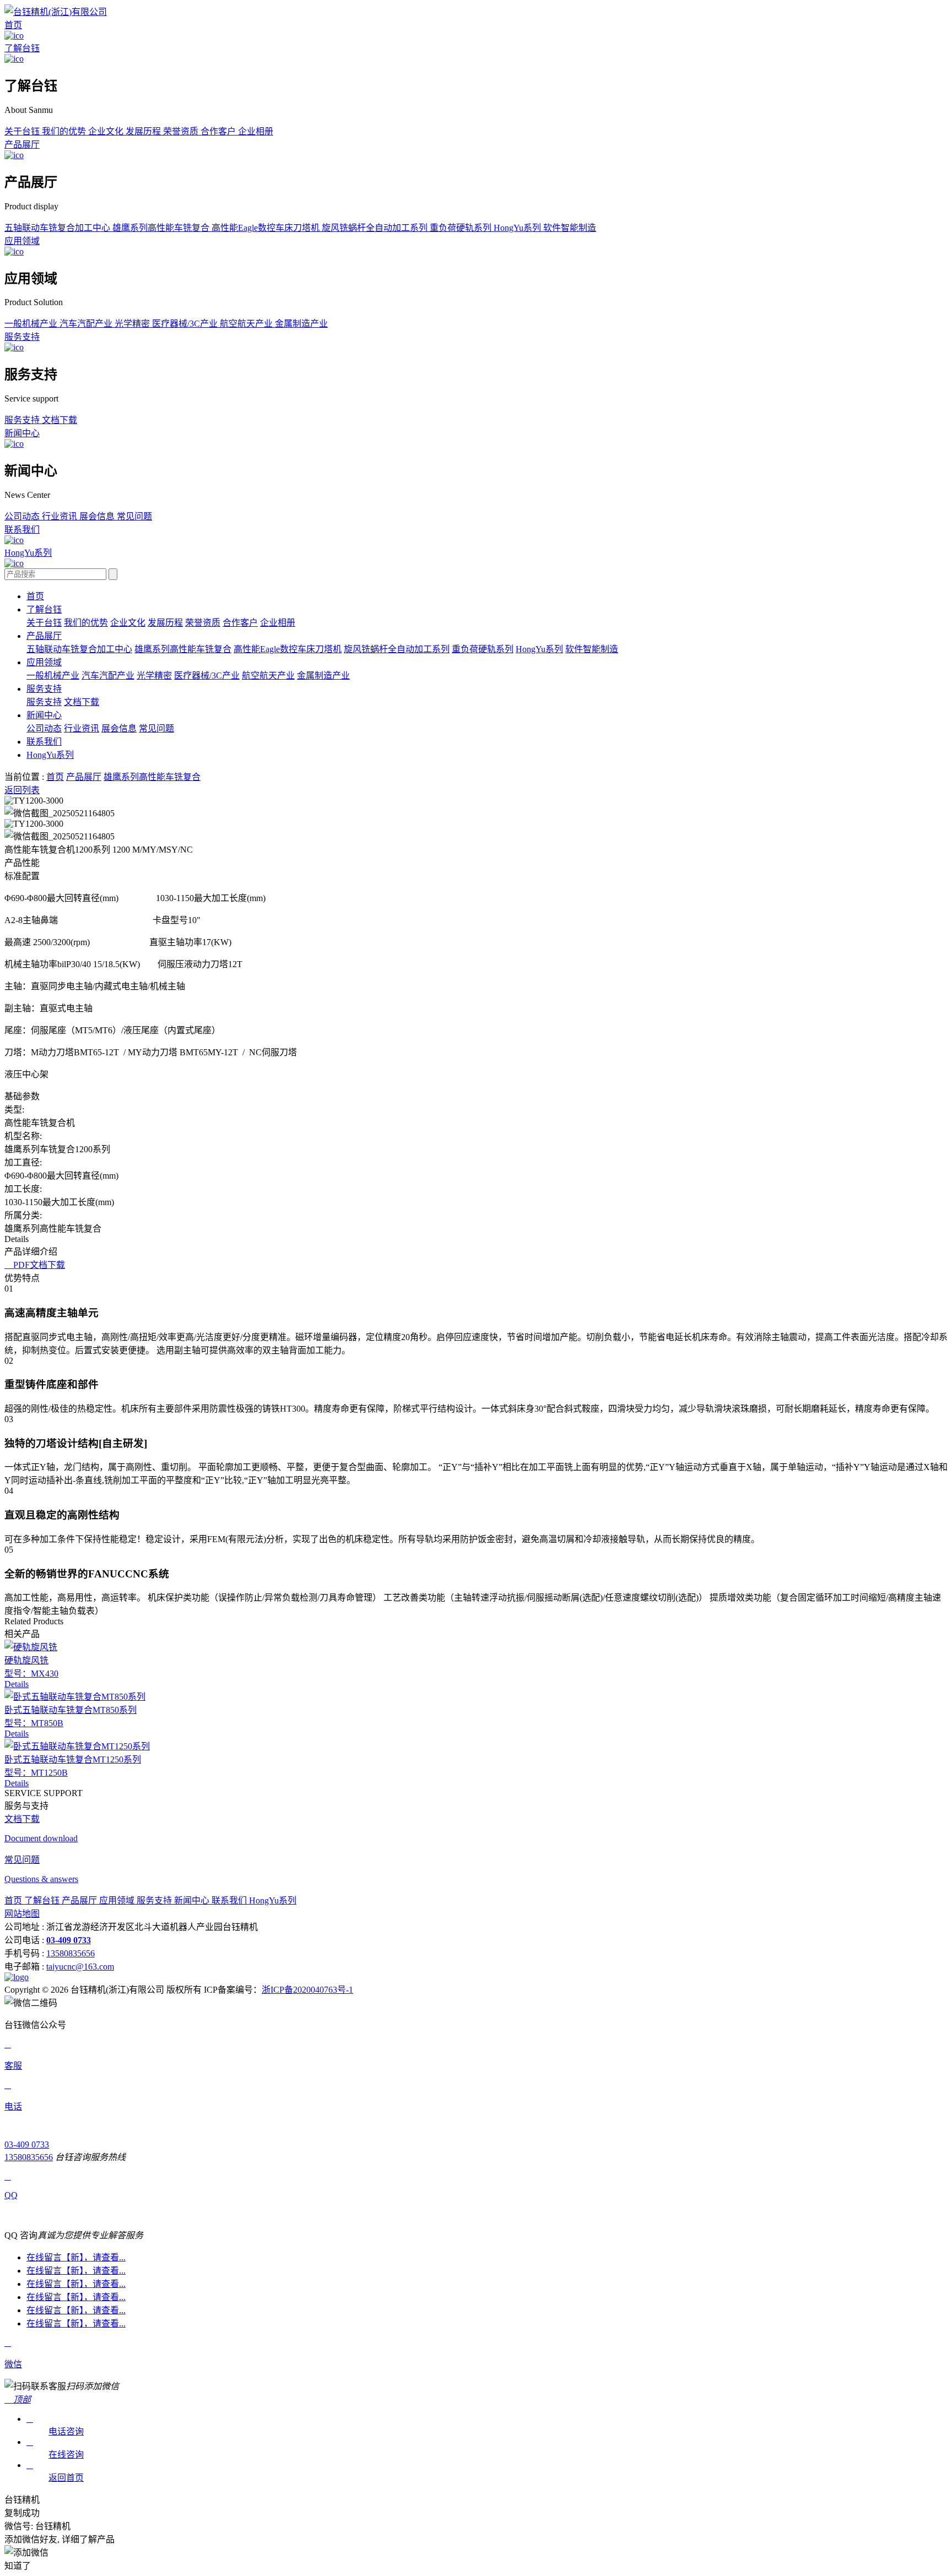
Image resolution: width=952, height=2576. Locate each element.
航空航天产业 (247, 324)
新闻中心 (22, 433)
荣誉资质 (182, 131)
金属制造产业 (301, 324)
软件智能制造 (570, 228)
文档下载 (59, 420)
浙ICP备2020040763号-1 (307, 1990)
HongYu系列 (518, 228)
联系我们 (22, 530)
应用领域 (22, 241)
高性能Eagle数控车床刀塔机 (267, 228)
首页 (13, 25)
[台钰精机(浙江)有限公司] (56, 12)
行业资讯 (61, 516)
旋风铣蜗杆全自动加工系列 (376, 228)
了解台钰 (22, 48)
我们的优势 (65, 131)
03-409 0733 (27, 2144)
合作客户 (219, 131)
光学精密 (133, 324)
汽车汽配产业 (87, 324)
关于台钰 (23, 131)
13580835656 (71, 1953)
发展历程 (144, 131)
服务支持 (22, 337)
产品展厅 (22, 145)
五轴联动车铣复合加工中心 (58, 228)
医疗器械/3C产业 (186, 324)
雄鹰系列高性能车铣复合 (162, 228)
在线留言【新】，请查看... (76, 2257)
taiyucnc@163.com (80, 1967)
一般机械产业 (32, 324)
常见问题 (134, 516)
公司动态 (23, 516)
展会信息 (98, 516)
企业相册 (256, 131)
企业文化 (107, 131)
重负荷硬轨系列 (462, 228)
